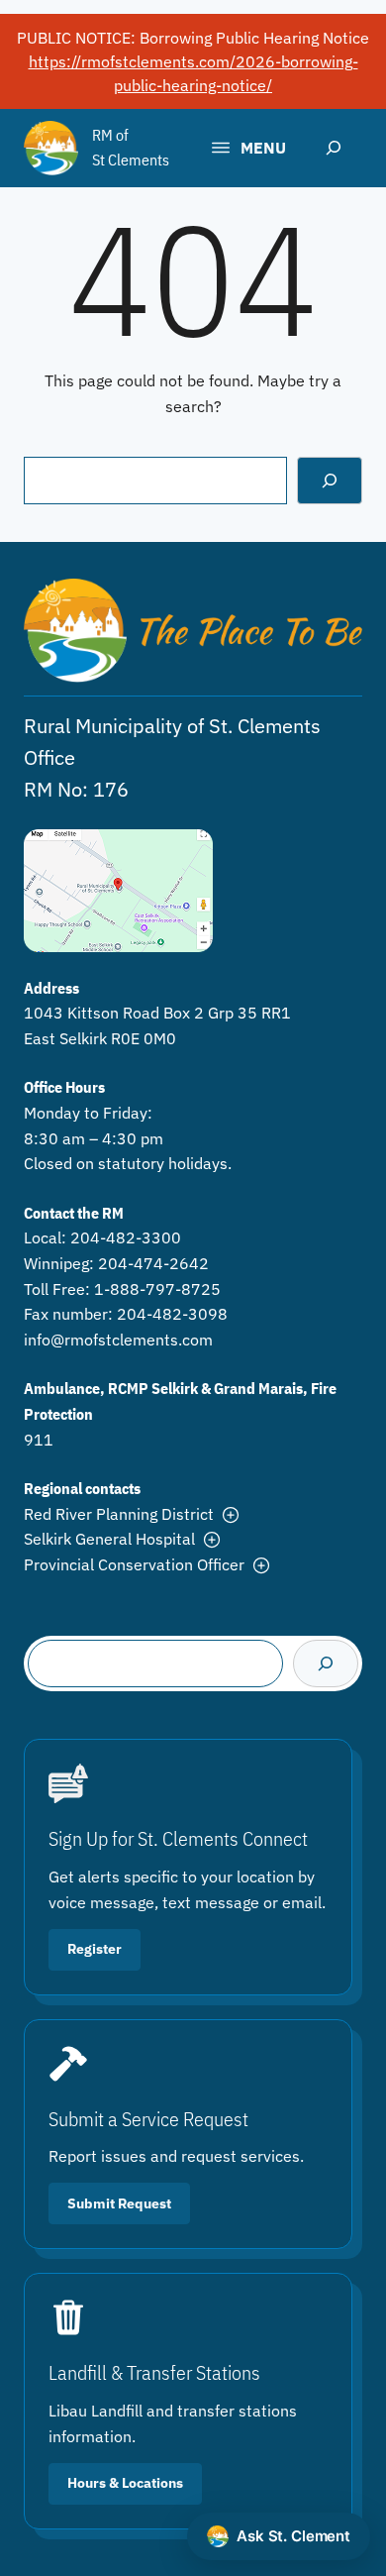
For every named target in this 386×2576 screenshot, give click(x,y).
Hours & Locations (125, 2483)
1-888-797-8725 (157, 1289)
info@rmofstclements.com (118, 1340)
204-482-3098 (172, 1314)
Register (95, 1949)
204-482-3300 (126, 1237)
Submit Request (119, 2203)
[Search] (330, 481)
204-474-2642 (153, 1263)
